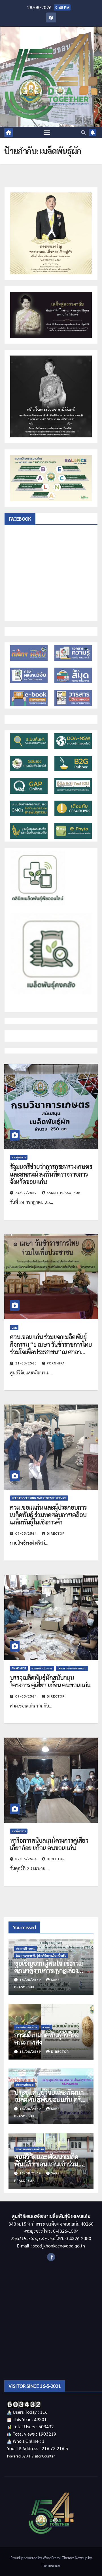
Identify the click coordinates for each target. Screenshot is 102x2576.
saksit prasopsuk (64, 1193)
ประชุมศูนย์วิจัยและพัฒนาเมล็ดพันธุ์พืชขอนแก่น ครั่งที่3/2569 (49, 2099)
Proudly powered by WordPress (35, 2558)
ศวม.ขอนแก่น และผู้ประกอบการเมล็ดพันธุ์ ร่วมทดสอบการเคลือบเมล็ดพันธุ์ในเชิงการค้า (48, 1515)
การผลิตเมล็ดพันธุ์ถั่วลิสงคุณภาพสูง (46, 2038)
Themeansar (51, 2565)
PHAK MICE (19, 1668)
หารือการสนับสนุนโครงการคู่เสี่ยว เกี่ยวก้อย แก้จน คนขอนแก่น (49, 1844)
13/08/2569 (31, 2051)
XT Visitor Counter (41, 2456)
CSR (14, 1327)
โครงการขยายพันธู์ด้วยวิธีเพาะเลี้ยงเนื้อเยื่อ (41, 1955)
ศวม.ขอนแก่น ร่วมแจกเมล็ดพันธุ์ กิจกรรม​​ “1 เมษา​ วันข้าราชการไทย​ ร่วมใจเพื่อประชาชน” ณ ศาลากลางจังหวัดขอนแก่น (51, 1348)
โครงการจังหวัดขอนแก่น (72, 1668)
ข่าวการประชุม (25, 2084)
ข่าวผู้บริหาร (19, 1157)
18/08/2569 (31, 1979)
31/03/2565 (27, 1363)
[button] (83, 132)
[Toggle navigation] (47, 132)
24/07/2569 (27, 1193)
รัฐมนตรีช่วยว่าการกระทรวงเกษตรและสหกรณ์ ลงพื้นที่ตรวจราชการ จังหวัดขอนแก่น (51, 1174)
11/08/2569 (31, 2173)
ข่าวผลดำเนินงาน (42, 1668)
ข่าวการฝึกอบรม (25, 1948)
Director (56, 1533)
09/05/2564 (27, 1533)
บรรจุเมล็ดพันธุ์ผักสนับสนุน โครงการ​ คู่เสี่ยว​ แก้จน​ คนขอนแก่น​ (50, 1681)
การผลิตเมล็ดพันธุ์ (26, 2027)
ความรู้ (46, 2027)
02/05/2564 (27, 1859)
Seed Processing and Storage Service (39, 1498)
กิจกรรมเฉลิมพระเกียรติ (30, 2149)
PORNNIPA (56, 1363)
